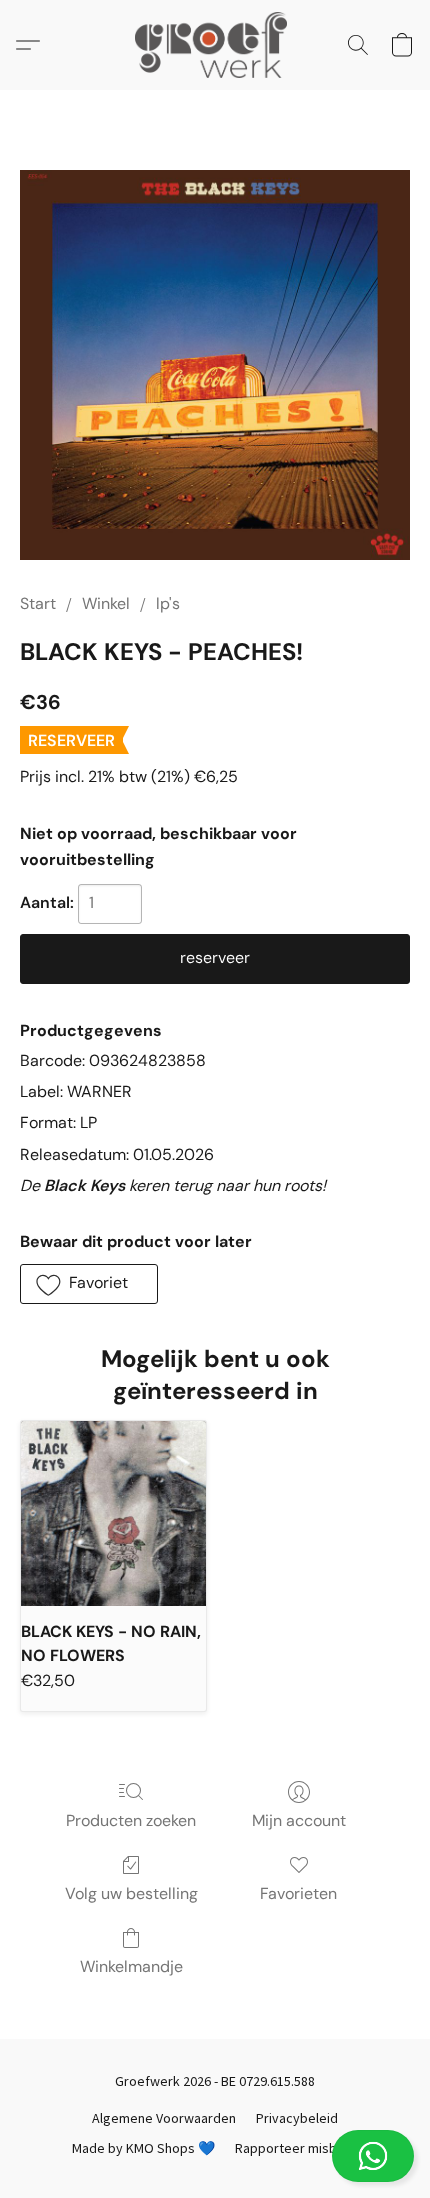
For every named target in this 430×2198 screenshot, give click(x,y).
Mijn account (299, 1820)
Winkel (106, 603)
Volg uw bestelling (131, 1893)
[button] (215, 2156)
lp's (168, 603)
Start (38, 603)
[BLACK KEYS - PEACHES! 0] (215, 365)
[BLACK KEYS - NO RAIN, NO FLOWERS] (113, 1513)
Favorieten (298, 1893)
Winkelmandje (131, 1966)
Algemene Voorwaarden (164, 2118)
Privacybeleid (297, 2118)
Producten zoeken (131, 1820)
